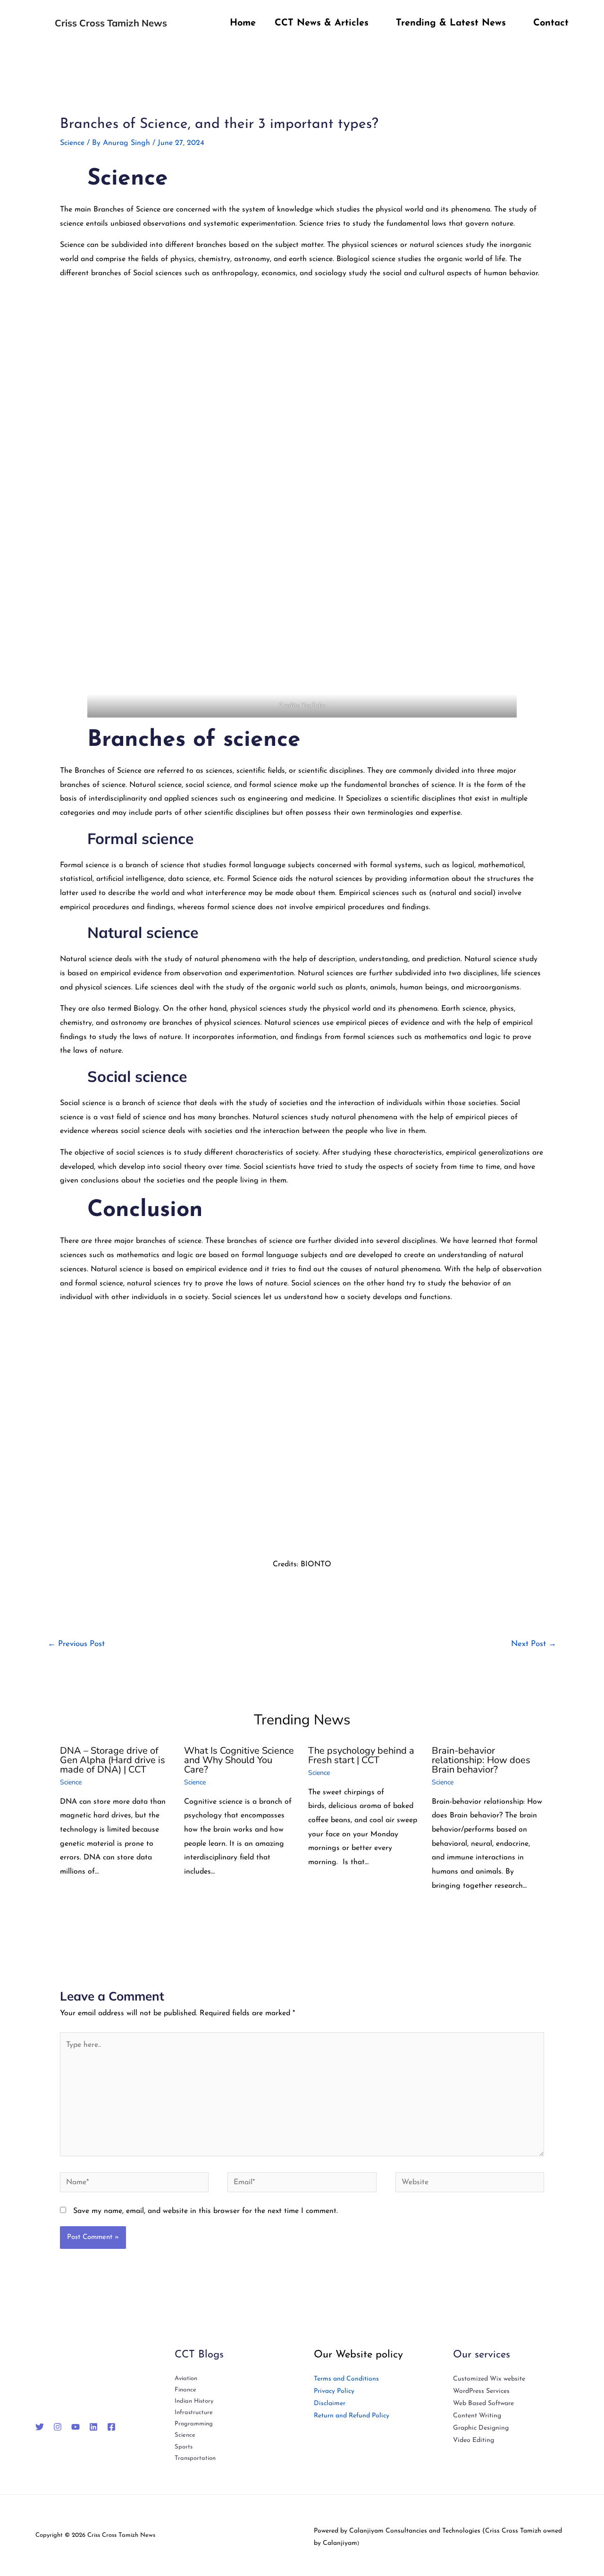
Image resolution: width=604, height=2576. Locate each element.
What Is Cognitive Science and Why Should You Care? (239, 1760)
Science (72, 143)
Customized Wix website (489, 2379)
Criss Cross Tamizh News (111, 23)
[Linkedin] (93, 2427)
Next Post (534, 1644)
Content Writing (477, 2416)
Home (243, 23)
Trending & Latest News (451, 23)
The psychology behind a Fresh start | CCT (361, 1755)
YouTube (314, 705)
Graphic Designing (481, 2428)
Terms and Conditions (346, 2379)
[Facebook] (111, 2427)
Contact (551, 23)
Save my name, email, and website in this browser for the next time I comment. (206, 2211)
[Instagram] (58, 2427)
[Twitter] (40, 2427)
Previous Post (76, 1644)
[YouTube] (75, 2427)
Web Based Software (483, 2403)
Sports (184, 2447)
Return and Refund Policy (352, 2416)
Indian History (194, 2401)
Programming (194, 2424)
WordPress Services (481, 2391)
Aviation (186, 2378)
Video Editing (474, 2440)
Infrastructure (194, 2412)
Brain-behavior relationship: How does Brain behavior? (481, 1760)
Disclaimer (330, 2403)
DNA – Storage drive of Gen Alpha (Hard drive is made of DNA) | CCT (113, 1760)
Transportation (195, 2458)
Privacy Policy (334, 2391)
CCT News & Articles (322, 23)
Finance (185, 2390)
